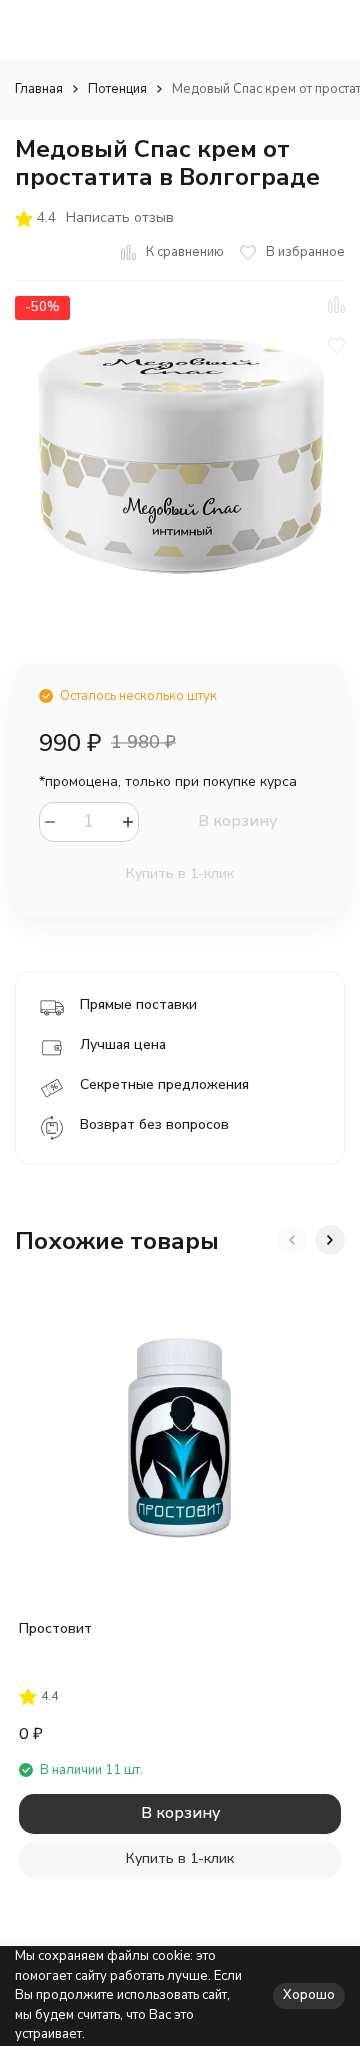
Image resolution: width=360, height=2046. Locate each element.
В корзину (237, 821)
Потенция (117, 89)
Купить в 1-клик (180, 873)
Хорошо (309, 1995)
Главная (39, 89)
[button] (292, 1240)
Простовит (55, 1628)
